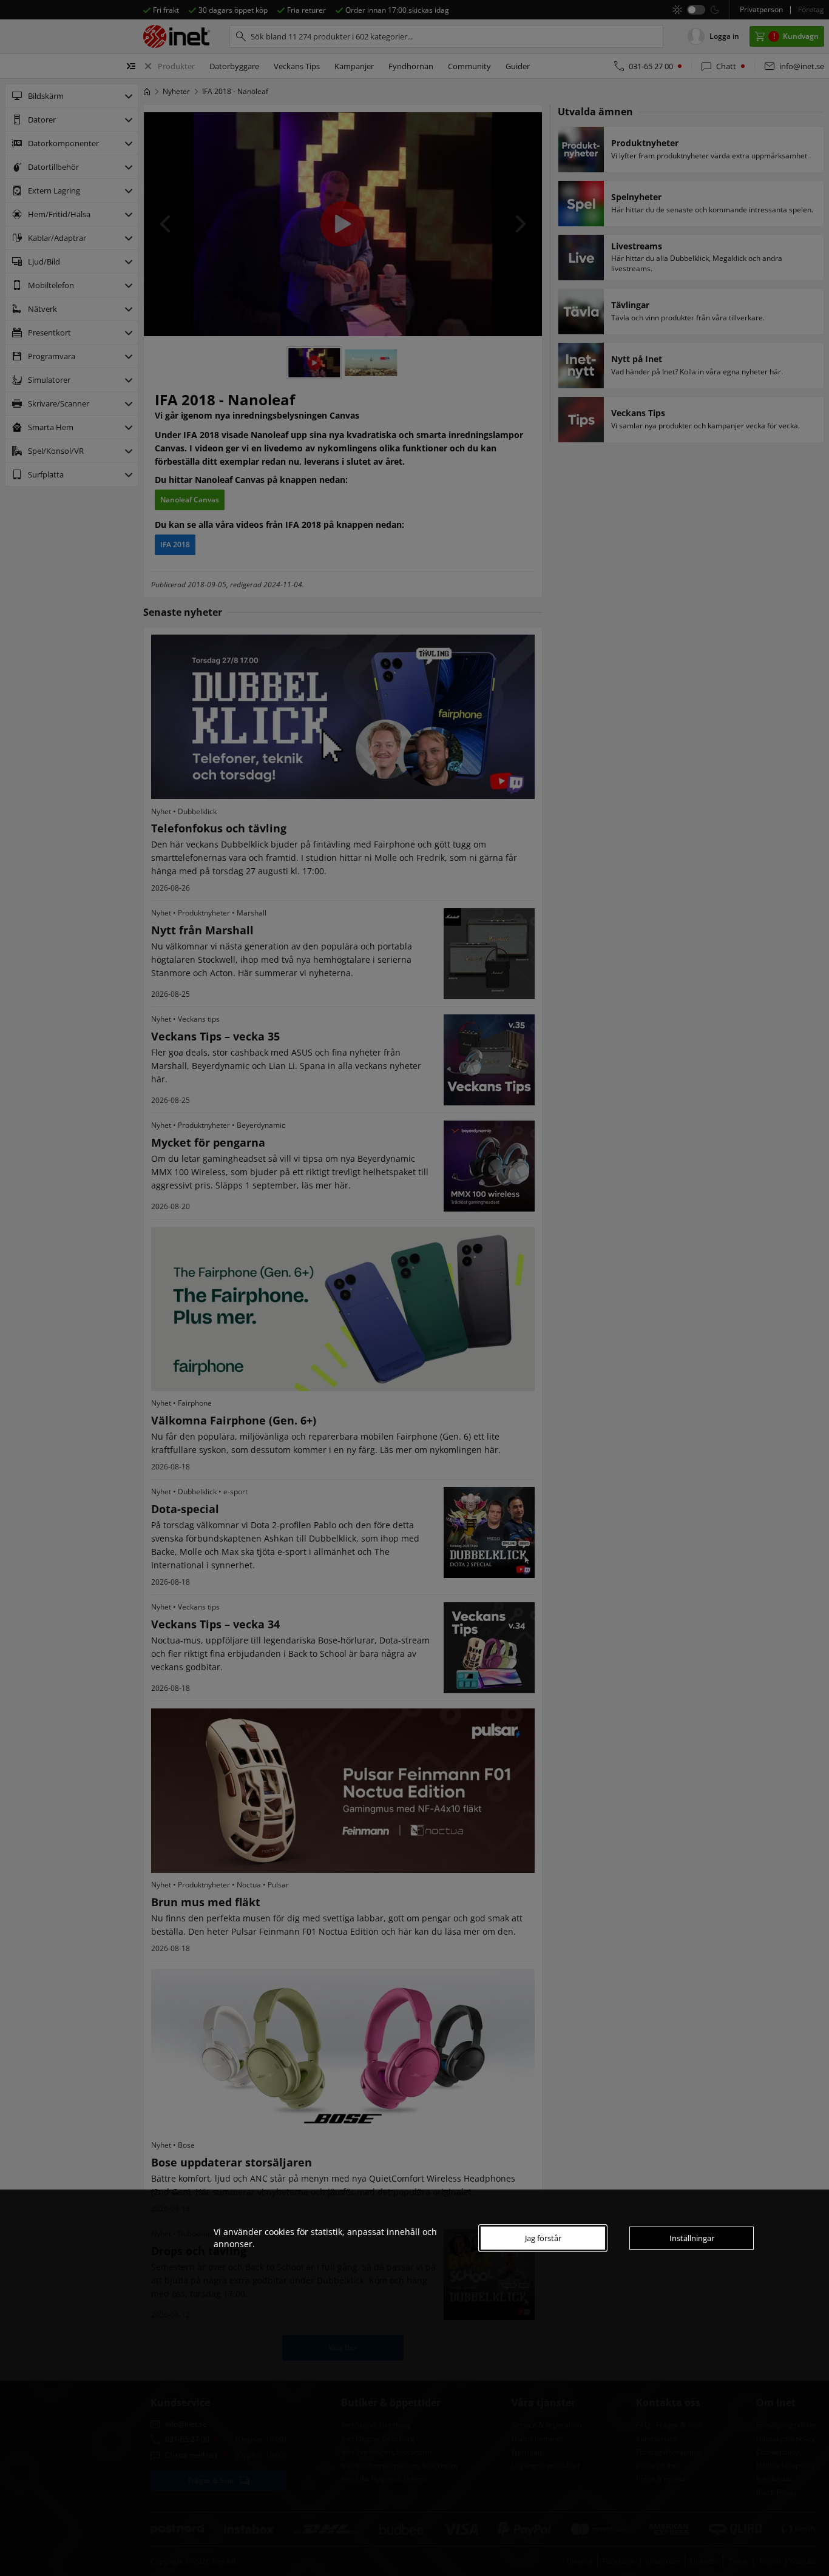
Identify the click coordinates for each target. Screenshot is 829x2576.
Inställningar (692, 2238)
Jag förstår (543, 2238)
